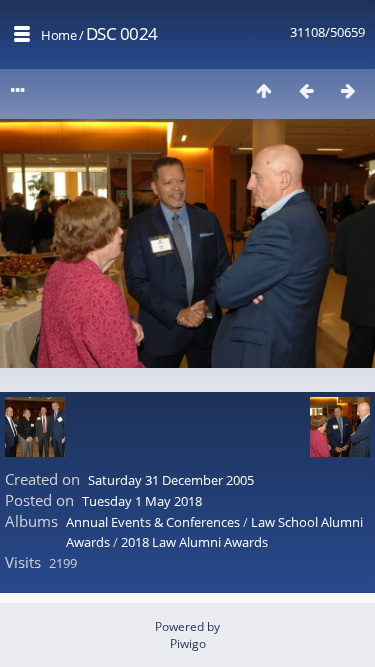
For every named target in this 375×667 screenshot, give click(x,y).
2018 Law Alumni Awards (194, 542)
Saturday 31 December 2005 (171, 480)
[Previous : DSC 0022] (306, 90)
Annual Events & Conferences (153, 522)
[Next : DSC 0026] (348, 90)
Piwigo (188, 643)
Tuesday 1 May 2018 (142, 501)
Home (58, 35)
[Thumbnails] (264, 90)
